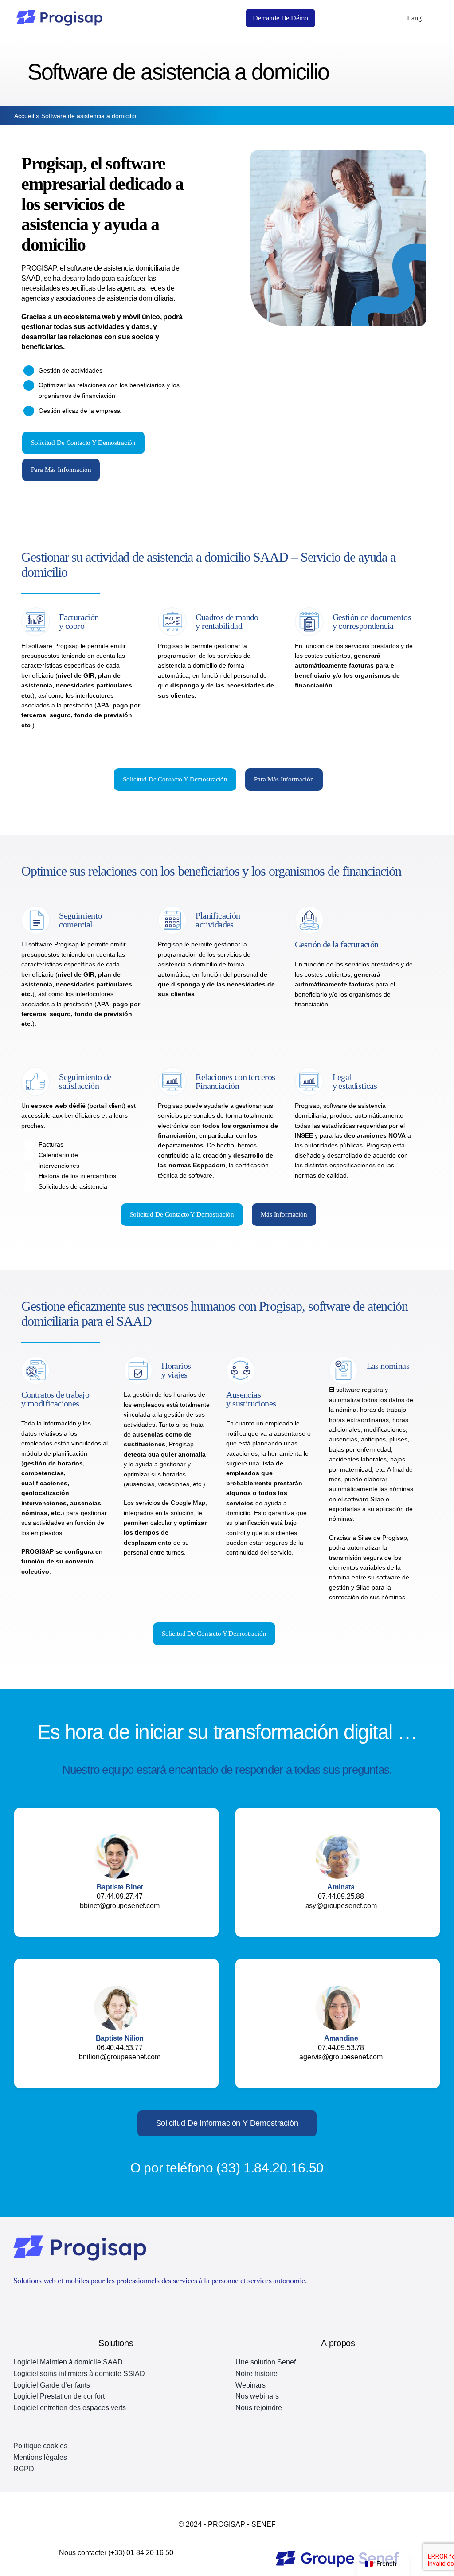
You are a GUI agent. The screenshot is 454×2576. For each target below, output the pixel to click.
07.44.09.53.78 (341, 2048)
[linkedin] (33, 2304)
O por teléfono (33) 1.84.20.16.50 (227, 2168)
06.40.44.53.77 (120, 2048)
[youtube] (17, 2304)
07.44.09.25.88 (341, 1896)
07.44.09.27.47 (120, 1896)
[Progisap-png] (59, 13)
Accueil (24, 116)
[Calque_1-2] (338, 2554)
